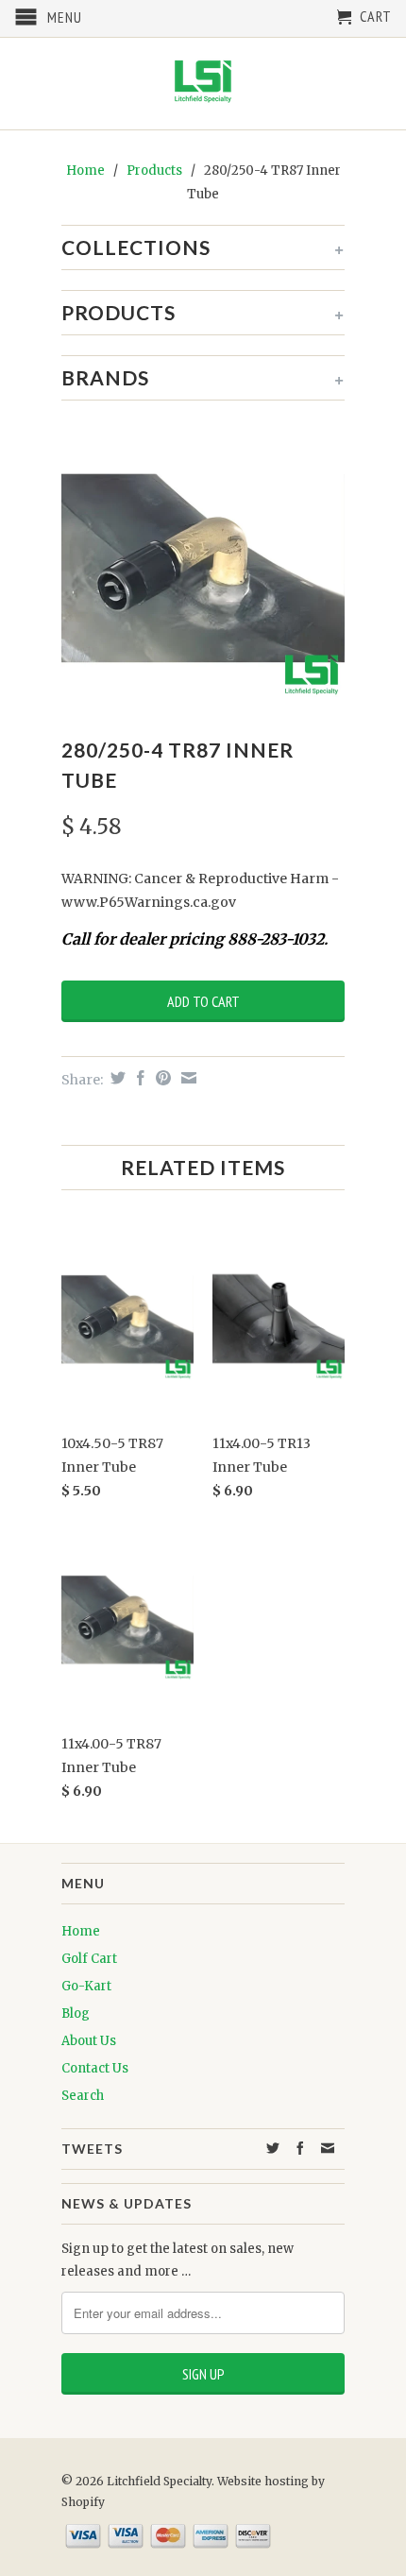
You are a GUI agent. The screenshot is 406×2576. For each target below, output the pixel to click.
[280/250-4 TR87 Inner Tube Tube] (203, 567)
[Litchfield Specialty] (203, 84)
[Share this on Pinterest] (161, 1078)
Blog (76, 2013)
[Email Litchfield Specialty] (328, 2148)
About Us (89, 2041)
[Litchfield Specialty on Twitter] (273, 2148)
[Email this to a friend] (186, 1078)
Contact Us (95, 2068)
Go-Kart (86, 1986)
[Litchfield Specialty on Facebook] (301, 2148)
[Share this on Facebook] (138, 1078)
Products (154, 171)
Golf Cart (89, 1959)
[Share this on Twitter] (116, 1078)
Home (81, 1931)
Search (83, 2096)
